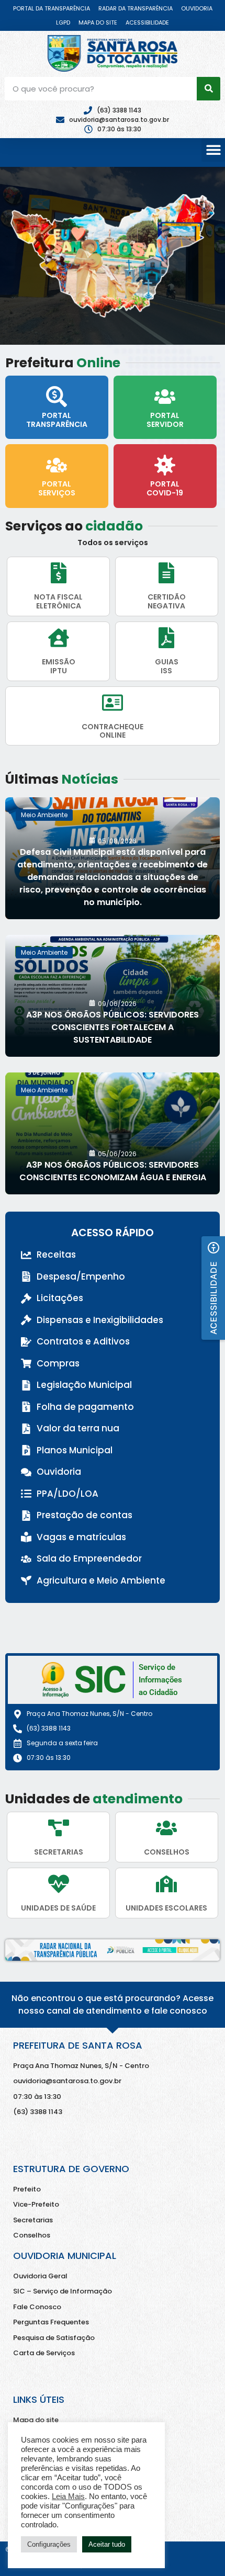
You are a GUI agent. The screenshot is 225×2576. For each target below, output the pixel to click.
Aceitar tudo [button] (107, 2544)
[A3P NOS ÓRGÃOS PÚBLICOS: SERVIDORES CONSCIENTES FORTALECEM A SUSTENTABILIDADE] (113, 996)
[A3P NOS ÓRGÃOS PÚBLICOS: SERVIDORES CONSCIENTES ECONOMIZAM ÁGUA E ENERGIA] (113, 1133)
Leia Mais (68, 2496)
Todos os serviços (113, 543)
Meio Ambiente (44, 815)
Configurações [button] (49, 2544)
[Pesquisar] (209, 89)
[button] (213, 150)
